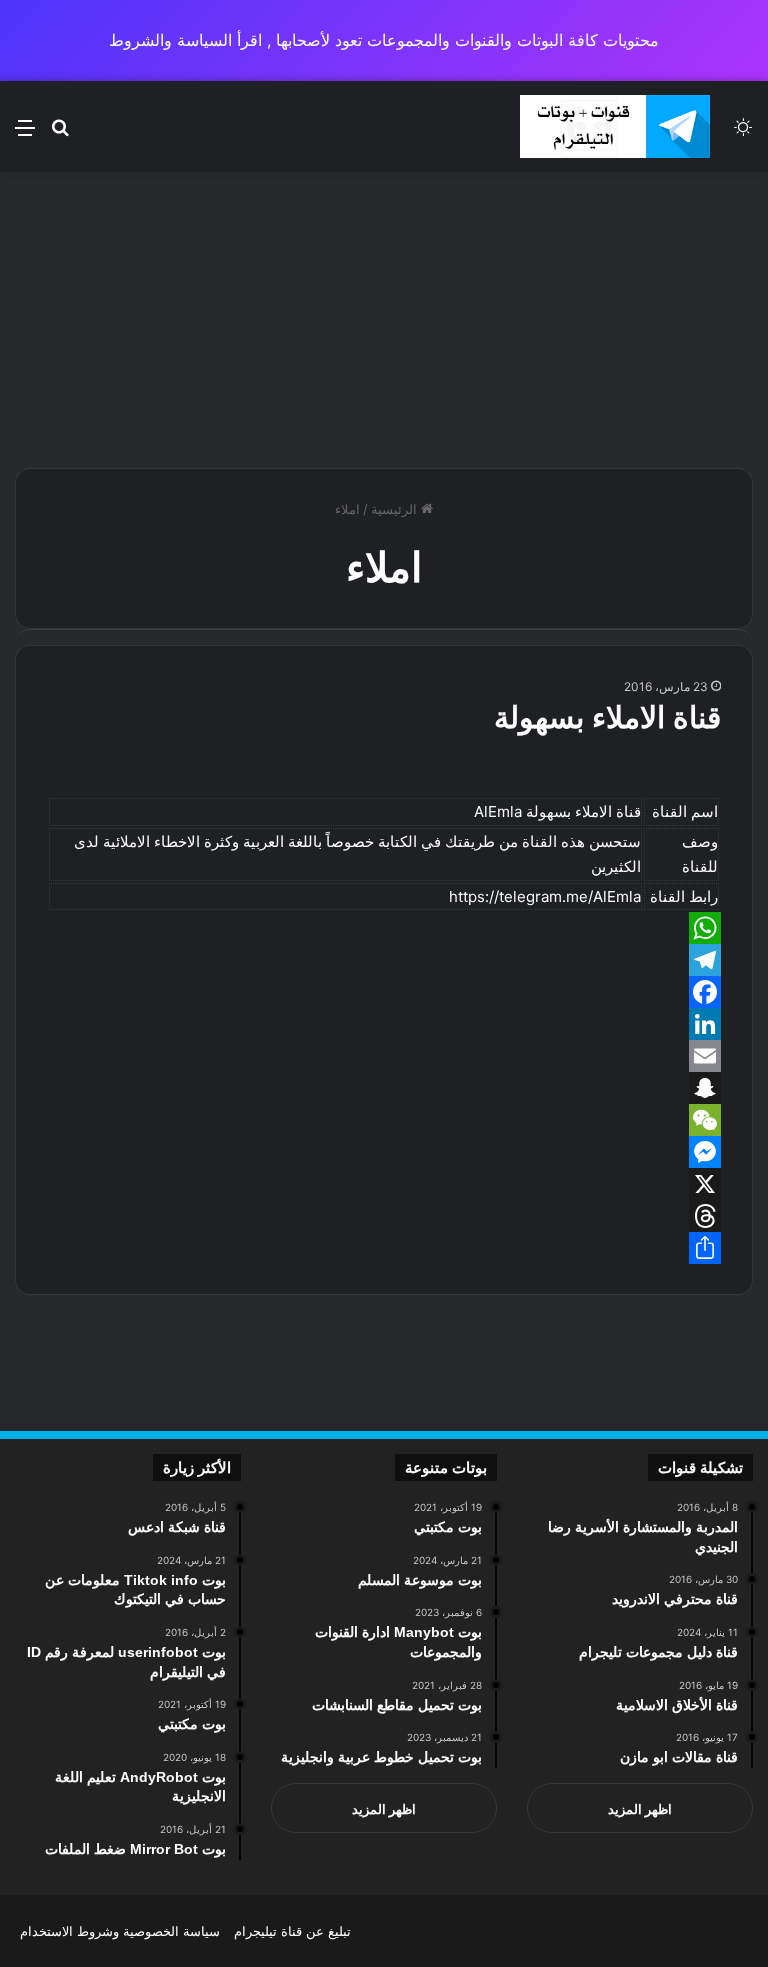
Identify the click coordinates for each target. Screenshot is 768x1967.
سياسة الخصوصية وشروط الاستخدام (120, 1931)
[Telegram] (384, 960)
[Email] (384, 1056)
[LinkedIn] (384, 1024)
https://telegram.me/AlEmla (545, 896)
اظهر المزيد (640, 1809)
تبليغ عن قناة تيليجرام (292, 1931)
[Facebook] (384, 992)
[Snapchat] (384, 1088)
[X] (384, 1184)
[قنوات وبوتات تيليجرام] (615, 126)
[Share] (384, 1248)
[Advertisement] (384, 317)
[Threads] (384, 1216)
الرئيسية (396, 509)
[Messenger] (384, 1152)
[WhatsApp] (384, 928)
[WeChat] (384, 1120)
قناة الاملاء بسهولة (607, 717)
